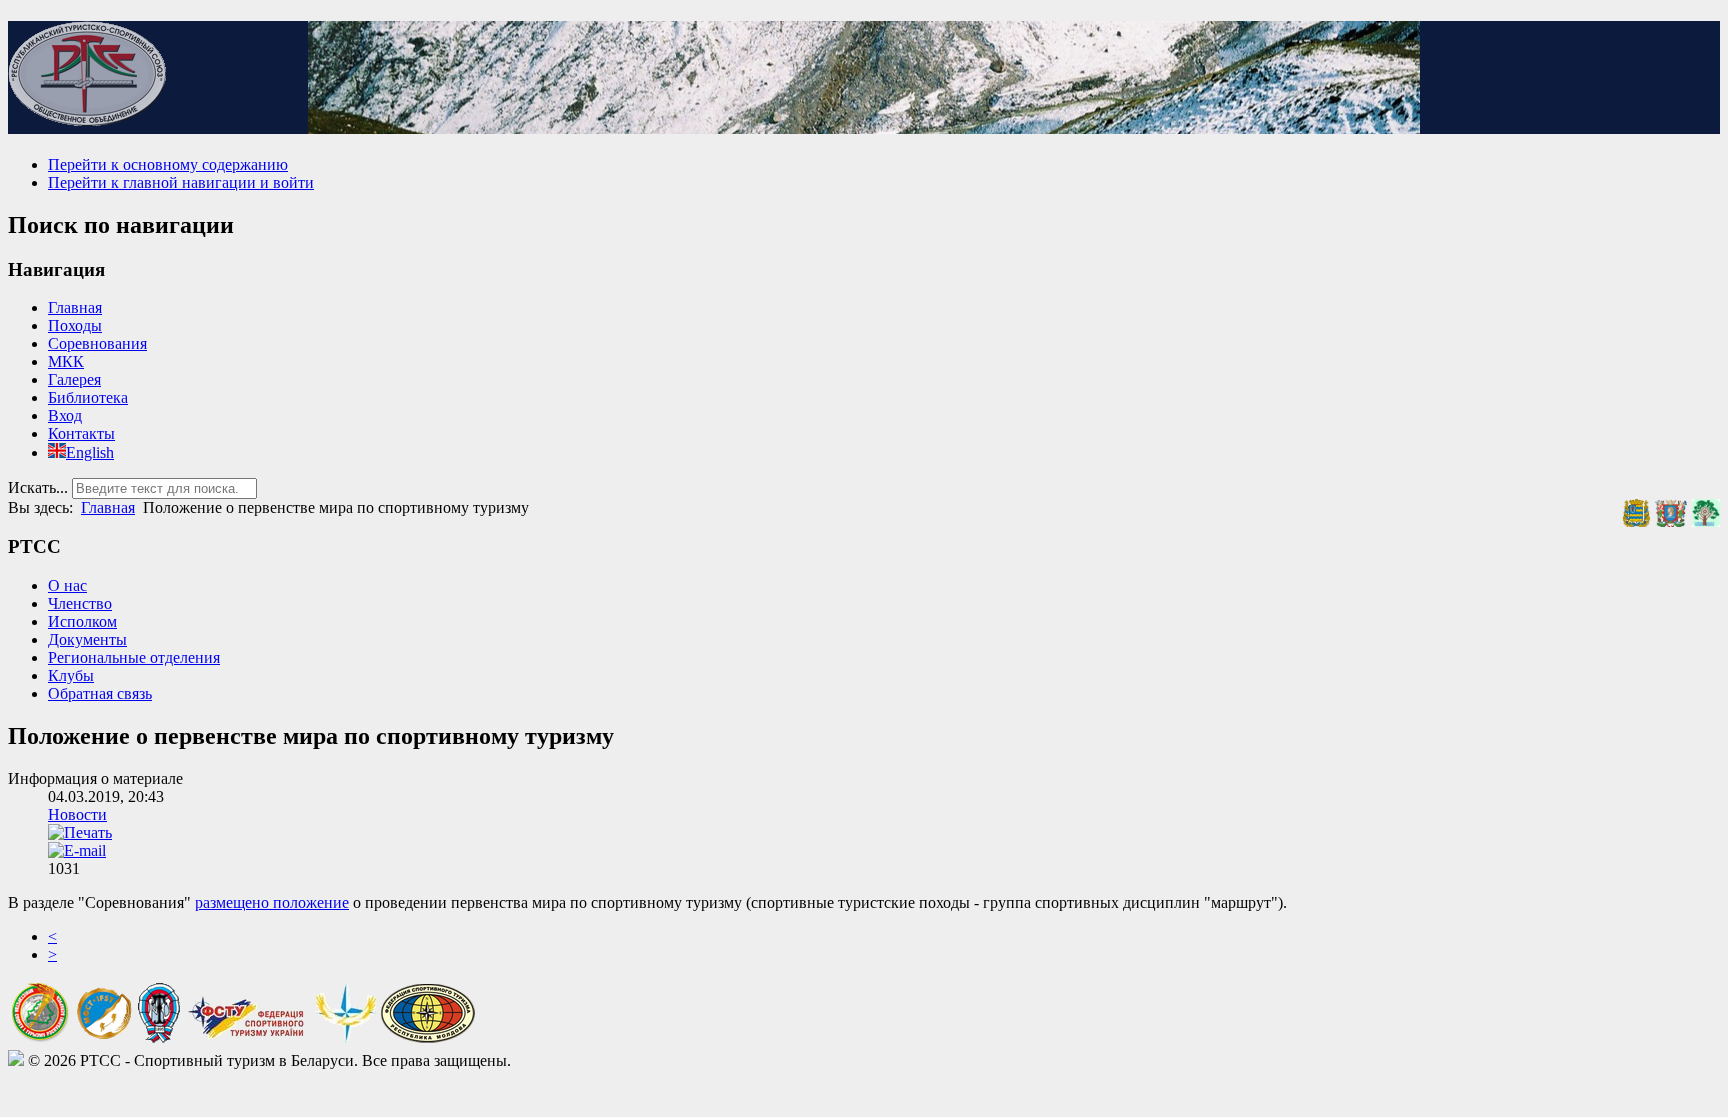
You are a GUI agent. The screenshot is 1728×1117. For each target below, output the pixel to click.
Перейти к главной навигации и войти (181, 182)
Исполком (82, 621)
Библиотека (88, 397)
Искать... (38, 487)
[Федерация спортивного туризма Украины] (248, 1037)
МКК (66, 361)
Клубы (71, 675)
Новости (77, 814)
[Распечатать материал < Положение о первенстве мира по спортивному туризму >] (80, 832)
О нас (67, 585)
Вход (65, 415)
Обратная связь (100, 693)
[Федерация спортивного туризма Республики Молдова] (428, 1037)
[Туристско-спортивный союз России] (159, 1037)
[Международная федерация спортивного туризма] (104, 1035)
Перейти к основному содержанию (168, 164)
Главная (75, 307)
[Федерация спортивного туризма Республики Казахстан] (346, 1037)
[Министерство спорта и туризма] (40, 1037)
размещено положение (272, 902)
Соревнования (97, 343)
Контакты (81, 433)
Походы (75, 325)
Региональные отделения (134, 657)
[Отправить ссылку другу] (77, 850)
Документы (87, 639)
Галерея (74, 379)
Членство (80, 603)
